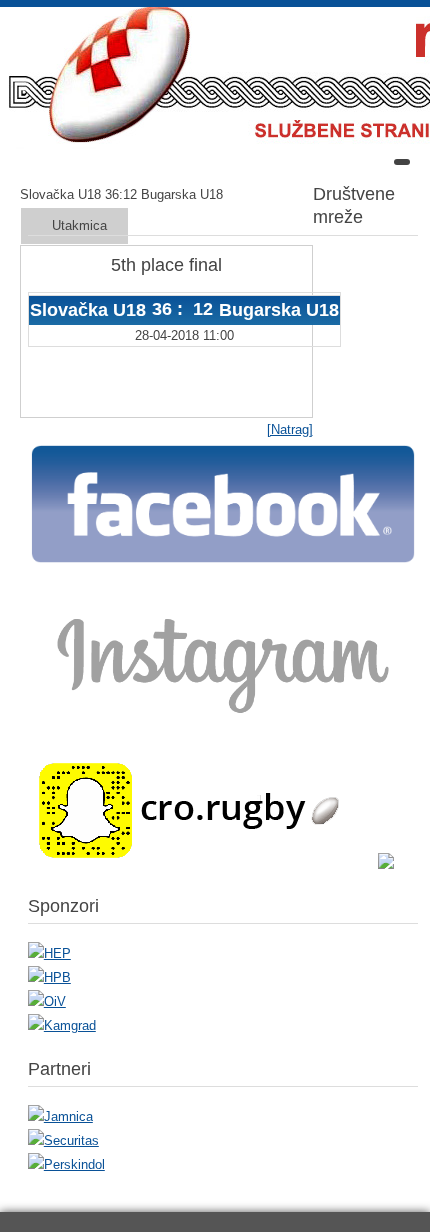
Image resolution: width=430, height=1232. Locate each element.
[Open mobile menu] (402, 162)
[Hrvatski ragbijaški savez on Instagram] (223, 725)
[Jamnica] (60, 1116)
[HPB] (49, 977)
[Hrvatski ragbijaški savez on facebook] (223, 561)
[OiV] (47, 1001)
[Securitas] (63, 1140)
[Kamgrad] (62, 1025)
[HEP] (49, 953)
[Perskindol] (66, 1164)
